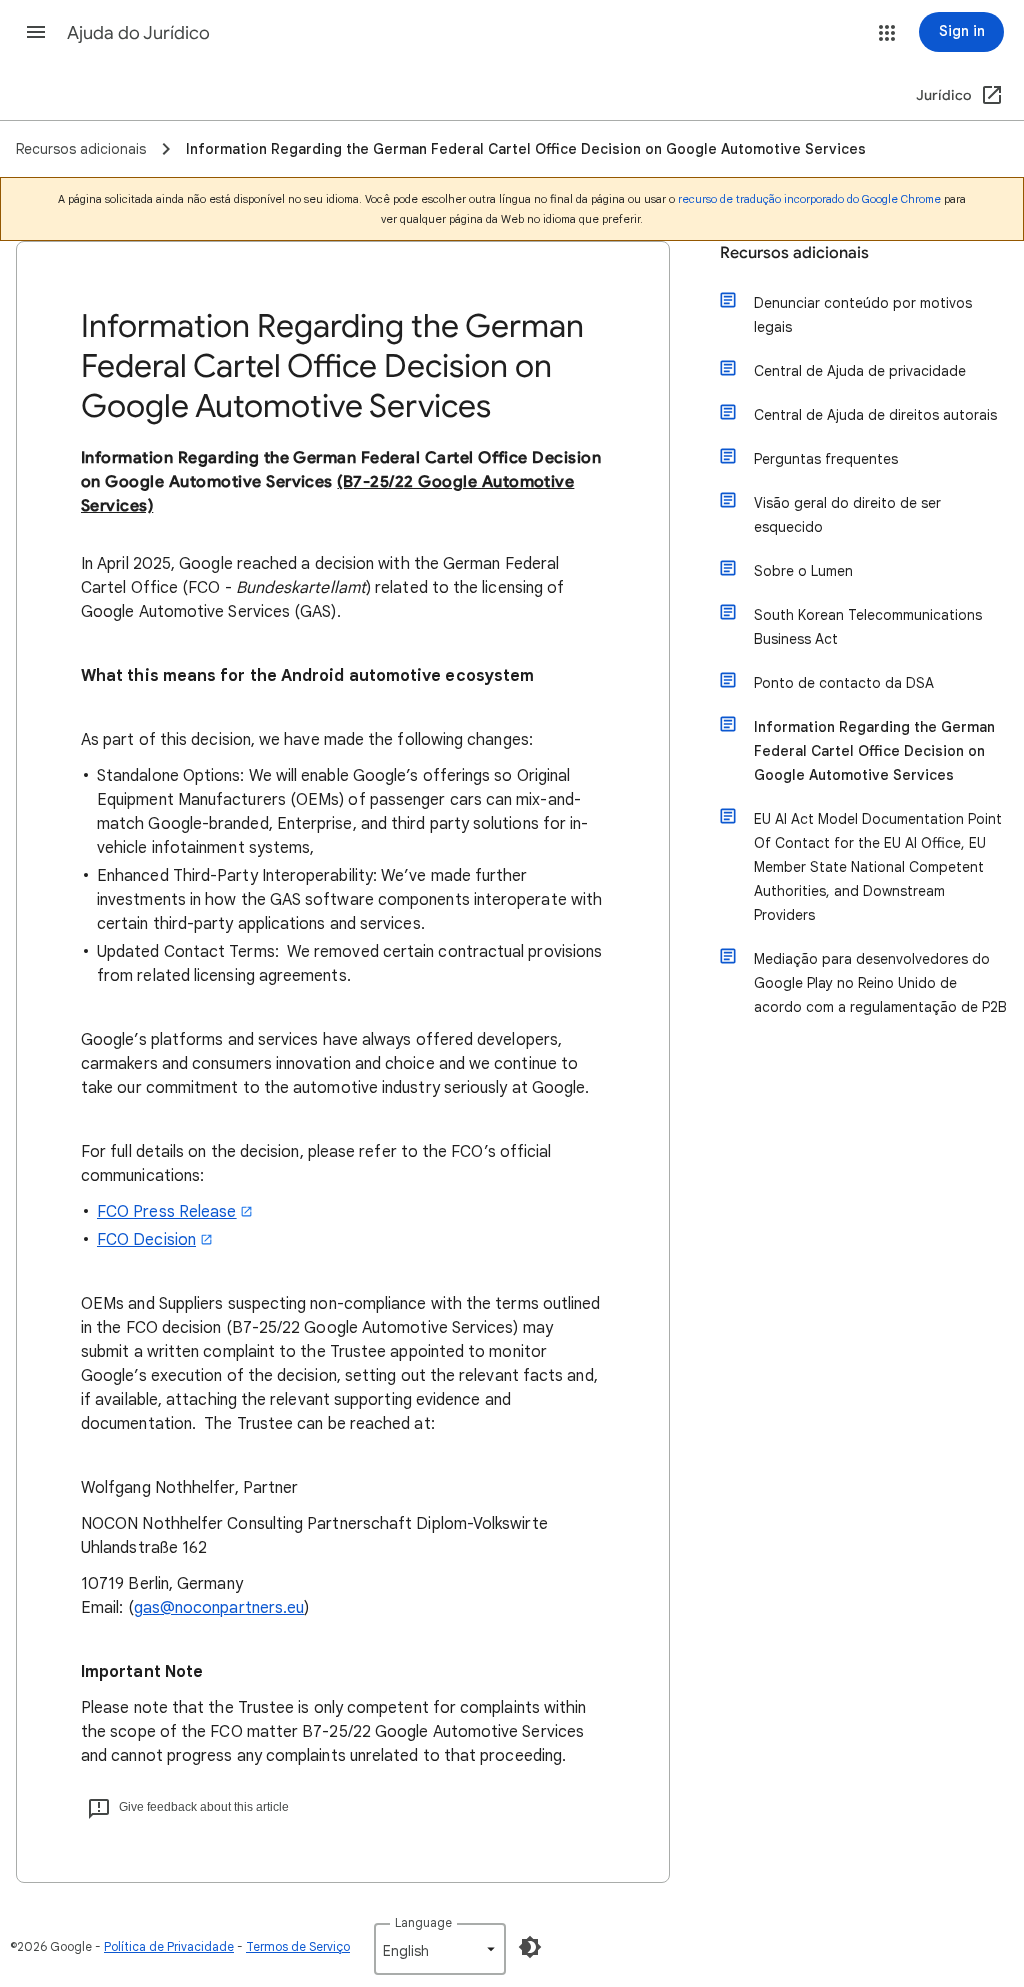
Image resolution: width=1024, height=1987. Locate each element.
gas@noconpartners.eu (219, 1608)
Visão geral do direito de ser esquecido (847, 515)
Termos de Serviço (298, 1946)
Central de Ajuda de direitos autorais (875, 415)
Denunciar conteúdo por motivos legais (863, 315)
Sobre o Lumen (803, 571)
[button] (36, 32)
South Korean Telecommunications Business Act (868, 627)
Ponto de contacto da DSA (844, 683)
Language (423, 1922)
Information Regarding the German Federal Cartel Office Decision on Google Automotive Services (874, 751)
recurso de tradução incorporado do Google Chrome (809, 199)
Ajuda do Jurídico (138, 33)
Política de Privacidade (169, 1946)
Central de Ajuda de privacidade (860, 371)
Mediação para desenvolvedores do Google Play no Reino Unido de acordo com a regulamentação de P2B (880, 983)
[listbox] (440, 1949)
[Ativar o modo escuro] (530, 1947)
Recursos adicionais (794, 253)
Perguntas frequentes (826, 459)
